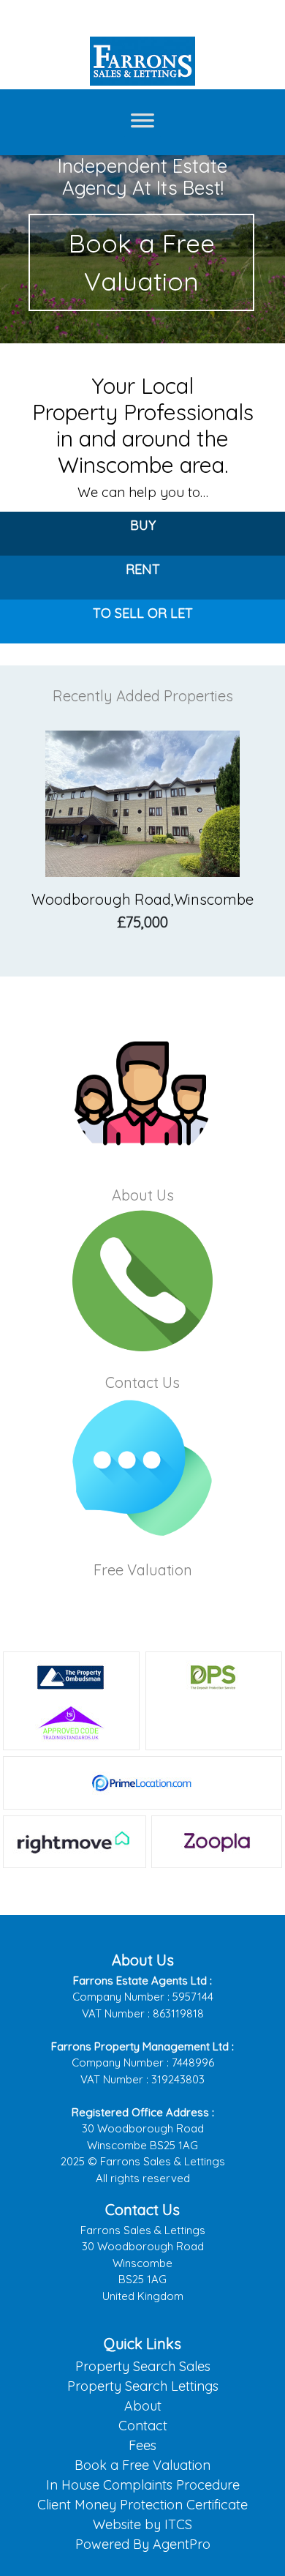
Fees (142, 2445)
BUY (143, 525)
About (143, 2406)
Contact (143, 2426)
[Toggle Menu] (142, 122)
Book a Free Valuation (142, 262)
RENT (143, 569)
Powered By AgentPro (143, 2544)
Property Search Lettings (143, 2386)
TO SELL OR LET (143, 613)
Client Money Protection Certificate (142, 2505)
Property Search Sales (143, 2366)
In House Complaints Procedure (143, 2485)
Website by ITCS (142, 2524)
